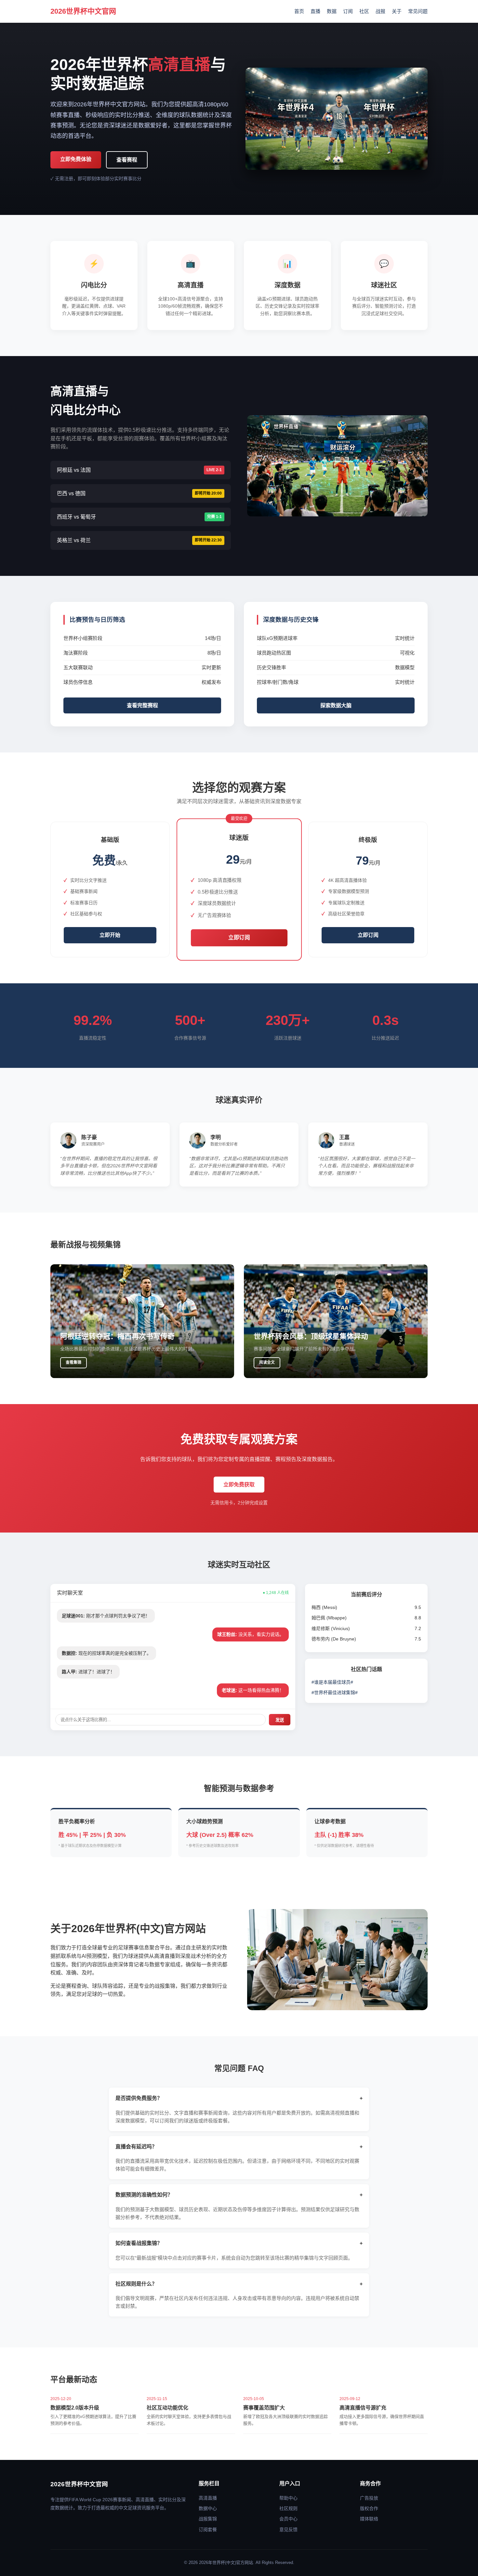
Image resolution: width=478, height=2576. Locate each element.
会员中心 (288, 2519)
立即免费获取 (239, 1485)
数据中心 (208, 2508)
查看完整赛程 (142, 705)
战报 (380, 11)
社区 (364, 11)
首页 (299, 11)
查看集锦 (73, 1362)
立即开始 (110, 935)
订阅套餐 (208, 2530)
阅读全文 (267, 1362)
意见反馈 (288, 2530)
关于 (397, 11)
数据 (332, 11)
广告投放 (369, 2498)
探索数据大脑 (336, 705)
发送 (280, 1720)
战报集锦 (208, 2519)
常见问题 (418, 11)
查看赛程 (127, 160)
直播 (315, 11)
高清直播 (208, 2498)
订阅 (348, 11)
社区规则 (288, 2508)
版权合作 (369, 2508)
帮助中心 (288, 2498)
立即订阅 (239, 938)
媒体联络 (369, 2519)
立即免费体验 (76, 159)
